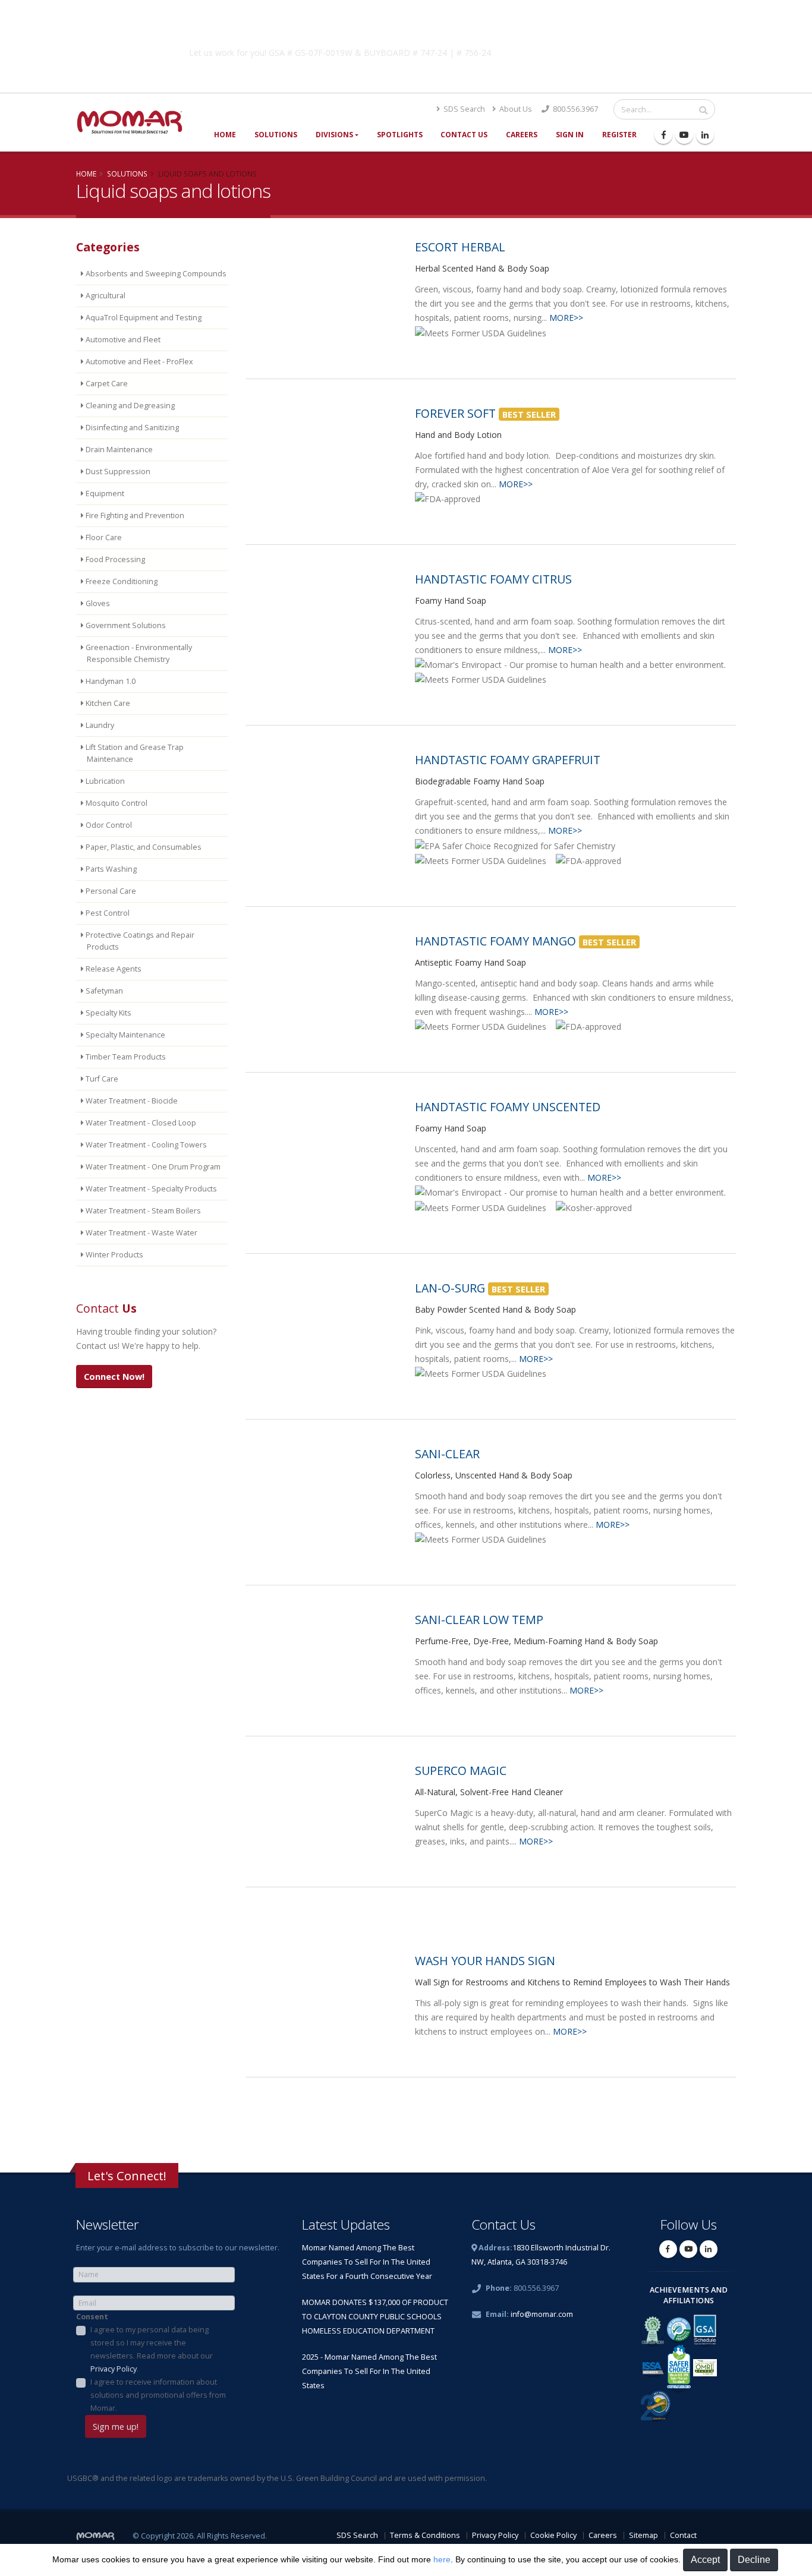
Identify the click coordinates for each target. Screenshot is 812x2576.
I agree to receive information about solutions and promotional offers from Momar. (158, 2395)
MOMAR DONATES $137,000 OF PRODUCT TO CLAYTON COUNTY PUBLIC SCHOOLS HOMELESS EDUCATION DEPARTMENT (375, 2317)
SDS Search (463, 109)
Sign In (570, 135)
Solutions (276, 135)
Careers (522, 135)
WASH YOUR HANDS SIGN (485, 1961)
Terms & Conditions (425, 2535)
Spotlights (400, 135)
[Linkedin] (705, 135)
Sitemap (643, 2535)
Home (225, 135)
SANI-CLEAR (447, 1454)
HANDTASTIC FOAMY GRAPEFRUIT (508, 760)
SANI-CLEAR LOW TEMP (479, 1620)
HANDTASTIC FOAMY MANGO (495, 941)
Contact (683, 2535)
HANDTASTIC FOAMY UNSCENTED (508, 1107)
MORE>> (566, 318)
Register (619, 135)
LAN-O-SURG (450, 1288)
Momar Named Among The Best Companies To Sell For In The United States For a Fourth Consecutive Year (367, 2262)
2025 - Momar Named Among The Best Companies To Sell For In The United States (369, 2371)
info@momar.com (542, 2314)
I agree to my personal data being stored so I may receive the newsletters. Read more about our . (152, 2349)
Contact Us (464, 135)
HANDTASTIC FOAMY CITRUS (493, 579)
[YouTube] (684, 135)
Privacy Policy (114, 2369)
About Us (515, 109)
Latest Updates (346, 2225)
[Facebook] (663, 135)
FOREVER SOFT (455, 413)
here (442, 2559)
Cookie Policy (553, 2535)
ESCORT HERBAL (460, 247)
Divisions (334, 135)
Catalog (596, 51)
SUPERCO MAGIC (461, 1771)
